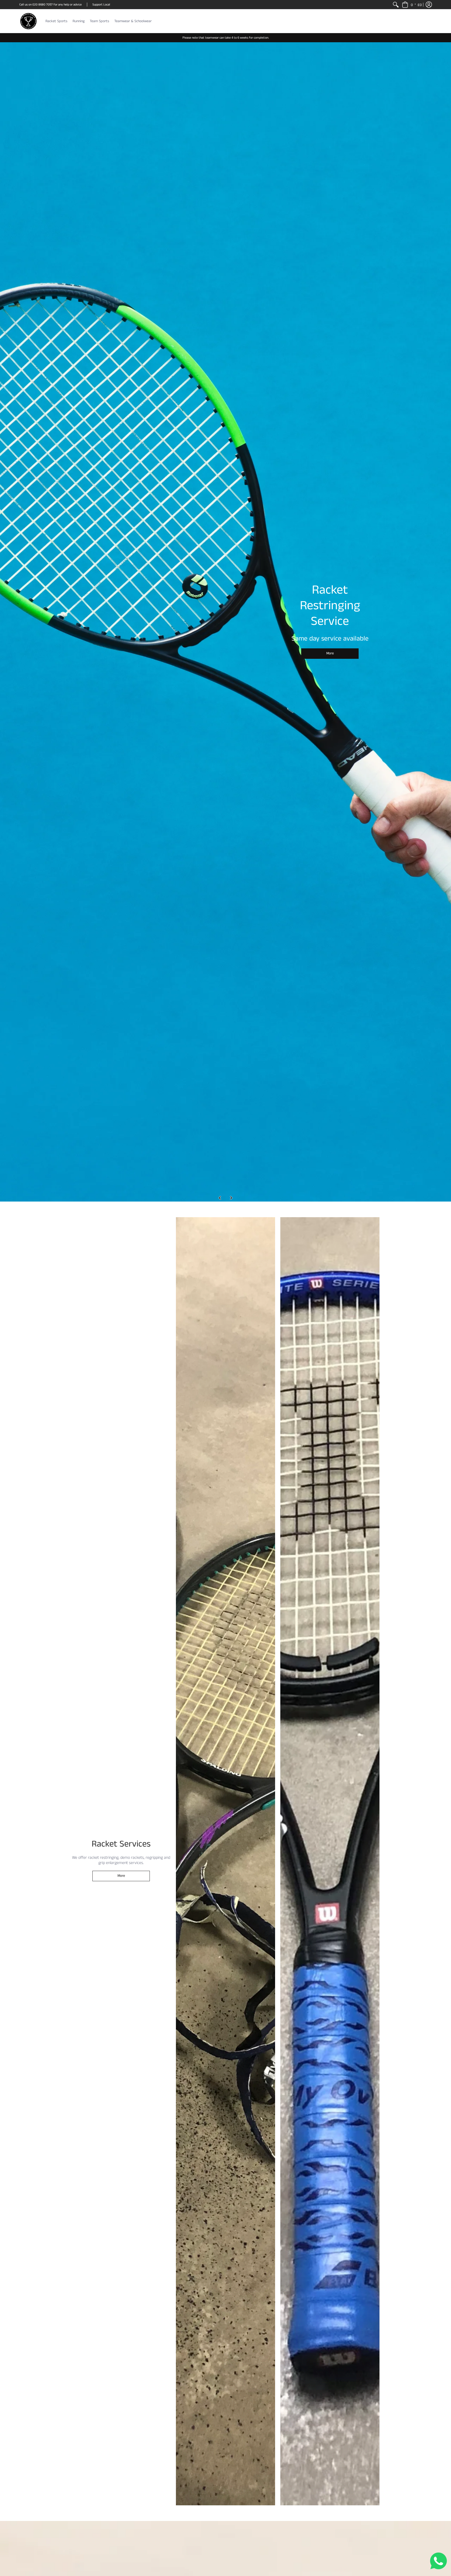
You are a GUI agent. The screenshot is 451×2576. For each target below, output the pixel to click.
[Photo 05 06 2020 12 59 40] (225, 1861)
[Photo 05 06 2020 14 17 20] (330, 1861)
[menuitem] (396, 5)
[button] (412, 5)
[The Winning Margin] (28, 21)
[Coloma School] (225, 622)
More (330, 651)
